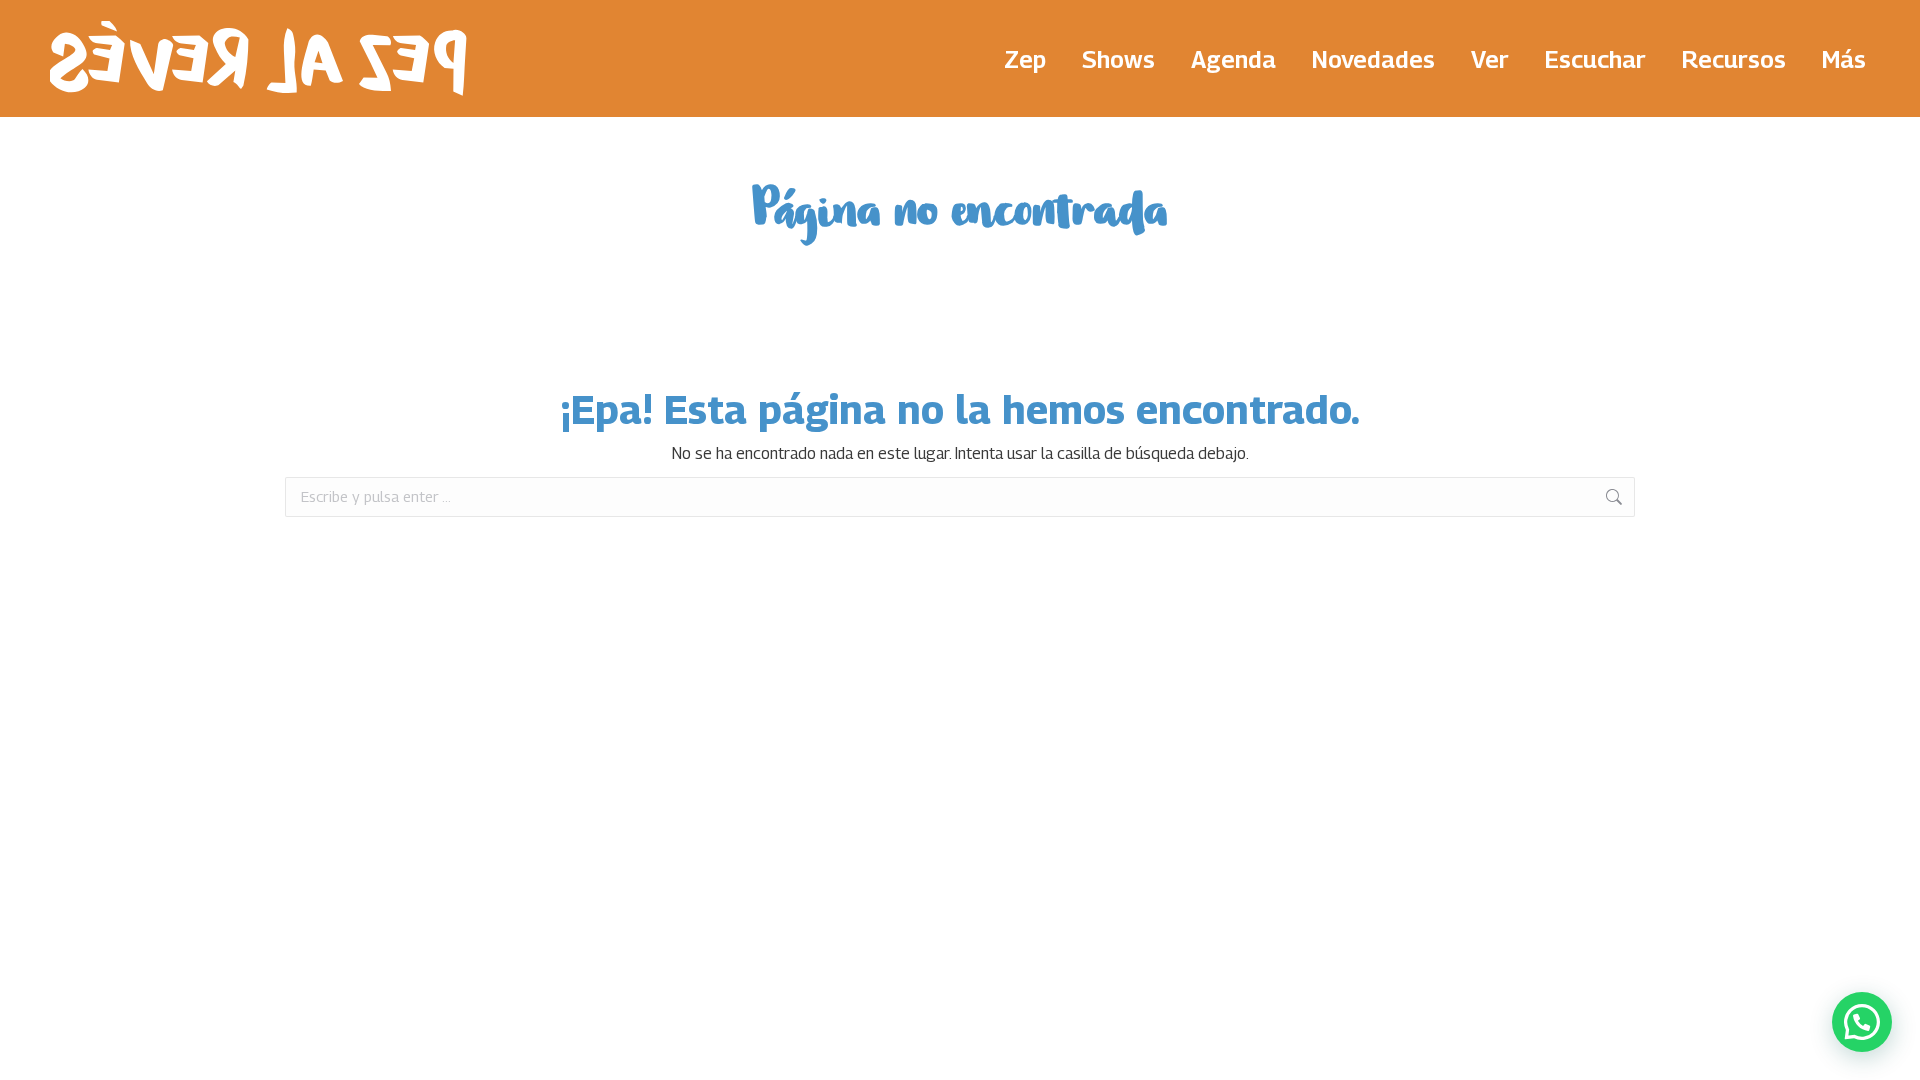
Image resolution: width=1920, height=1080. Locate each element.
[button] (1862, 1022)
